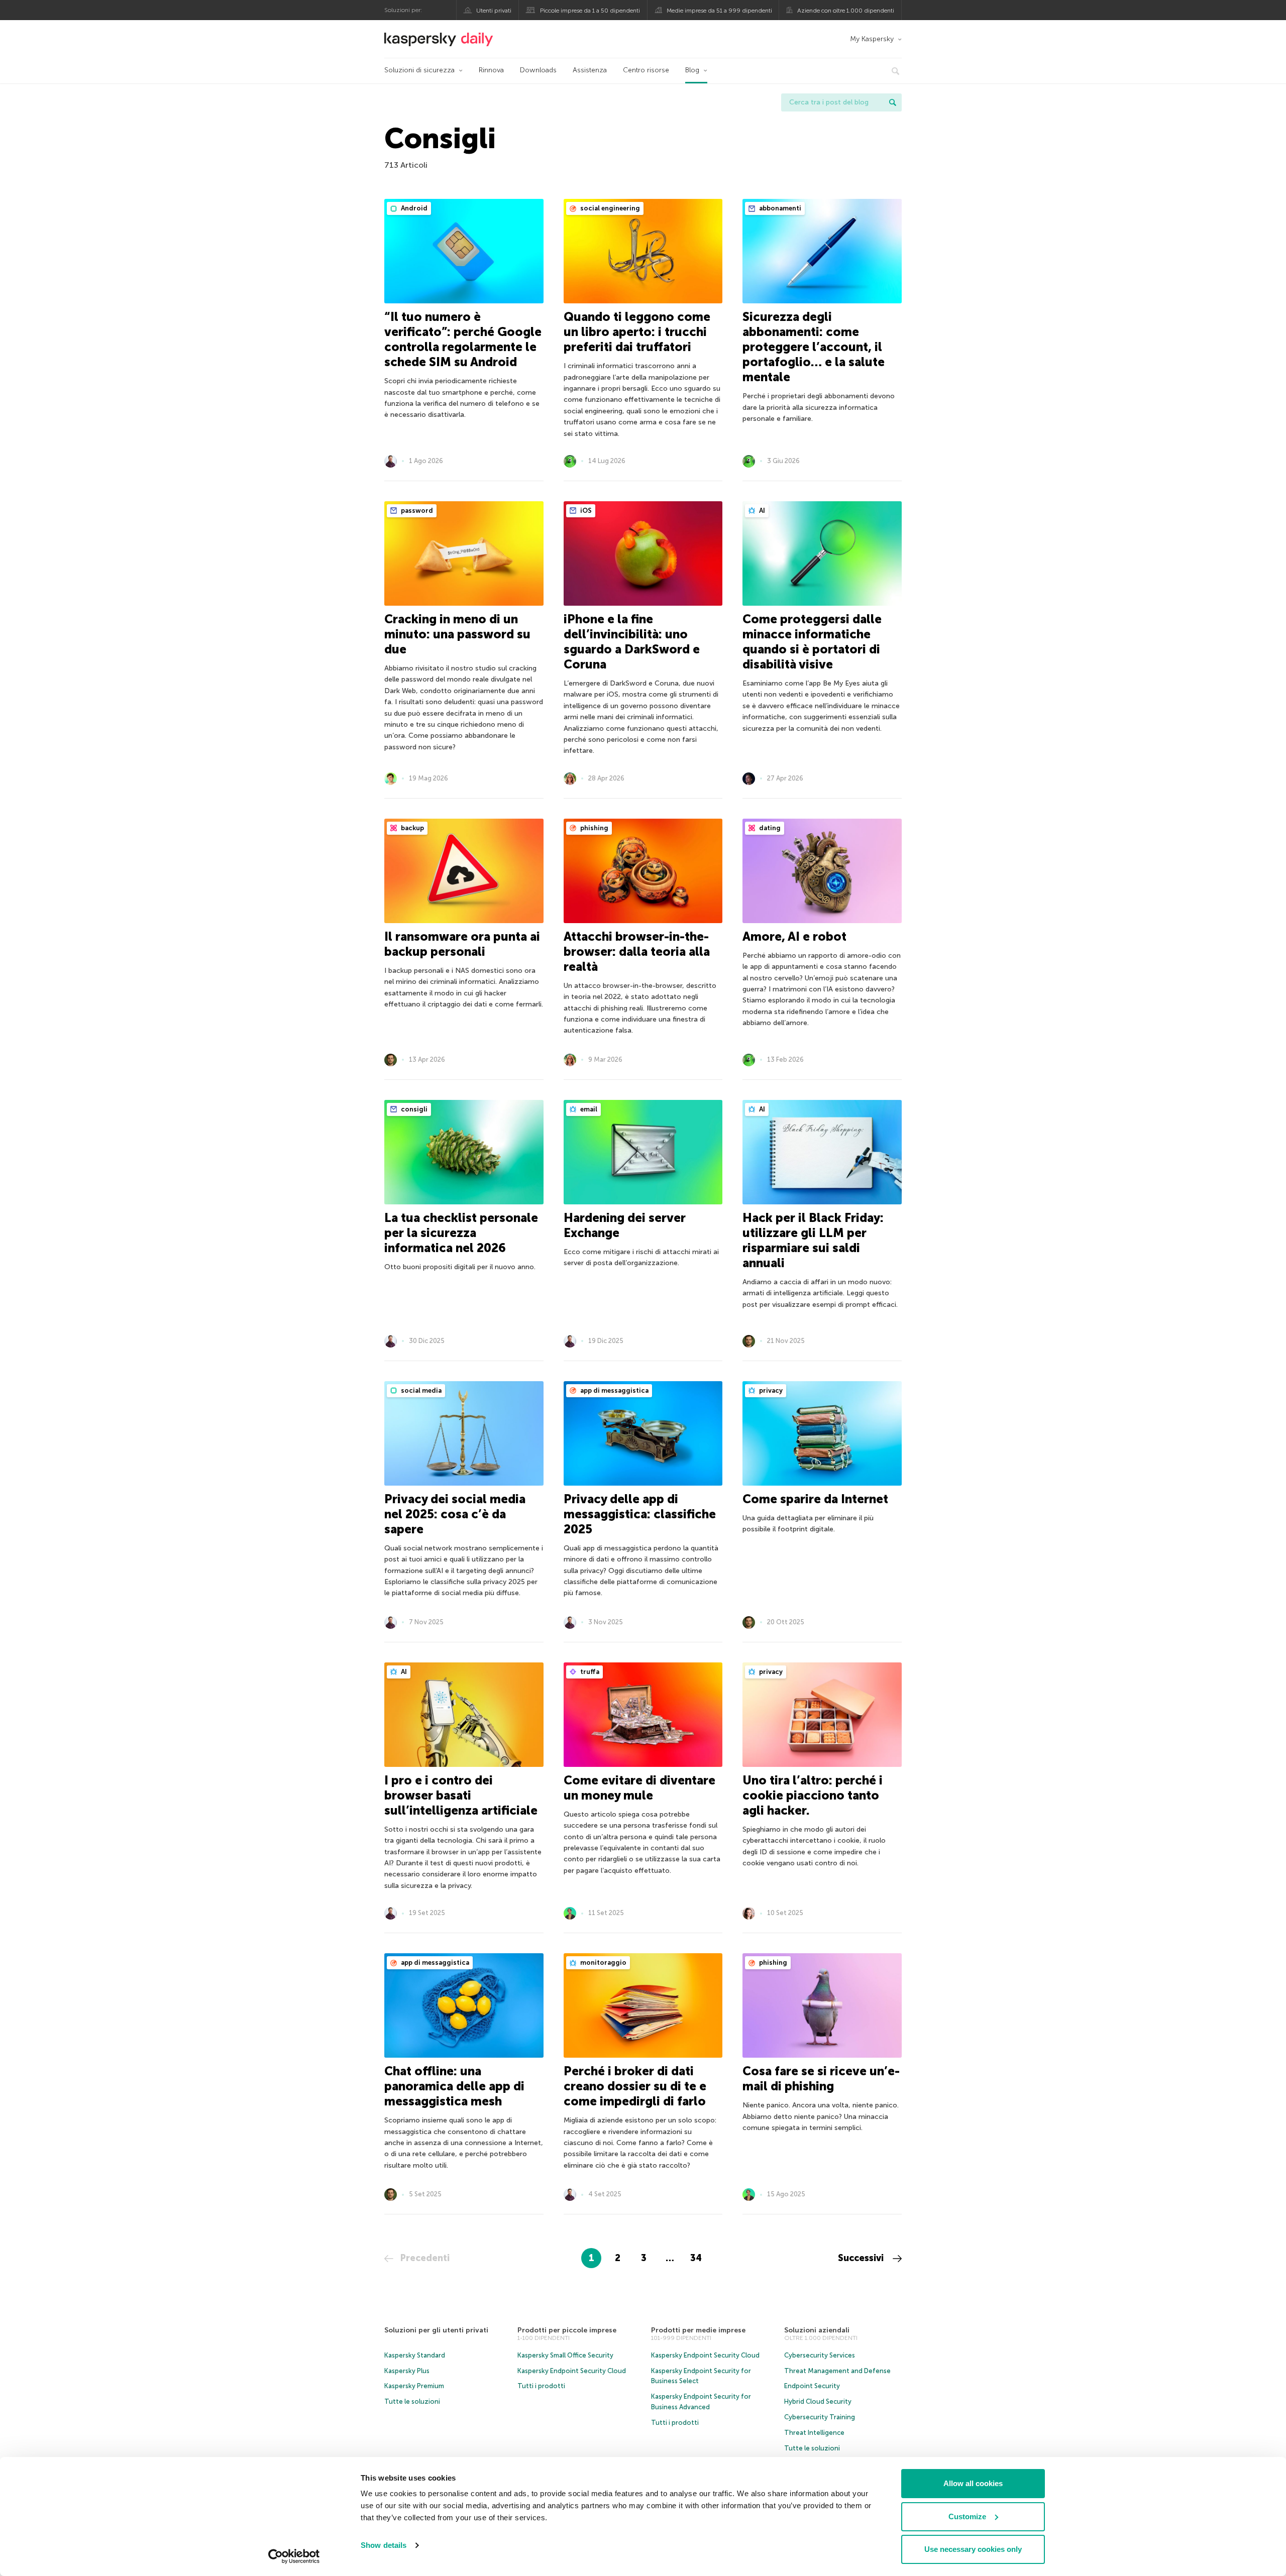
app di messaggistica (614, 1390)
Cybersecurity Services (820, 2355)
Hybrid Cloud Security (818, 2401)
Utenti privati (494, 11)
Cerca (893, 102)
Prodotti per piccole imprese (567, 2330)
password (416, 511)
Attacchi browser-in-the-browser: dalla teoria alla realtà (637, 951)
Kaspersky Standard (415, 2355)
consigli (413, 1109)
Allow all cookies (973, 2483)
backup (412, 828)
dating (769, 828)
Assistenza (590, 70)
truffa (589, 1672)
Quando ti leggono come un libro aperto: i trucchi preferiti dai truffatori (637, 332)
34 (696, 2258)
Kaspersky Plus (407, 2371)
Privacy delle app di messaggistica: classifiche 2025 (640, 1514)
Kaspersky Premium (414, 2386)
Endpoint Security (812, 2386)
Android (413, 208)
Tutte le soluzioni (412, 2401)
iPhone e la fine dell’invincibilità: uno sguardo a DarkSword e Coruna (632, 642)
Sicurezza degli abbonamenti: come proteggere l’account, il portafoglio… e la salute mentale (814, 347)
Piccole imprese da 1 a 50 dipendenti (590, 11)
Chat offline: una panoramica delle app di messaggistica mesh (454, 2086)
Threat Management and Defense (837, 2371)
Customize (967, 2516)
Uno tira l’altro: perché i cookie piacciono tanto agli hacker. (813, 1795)
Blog (692, 70)
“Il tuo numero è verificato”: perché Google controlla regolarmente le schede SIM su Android (463, 339)
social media (420, 1390)
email (588, 1109)
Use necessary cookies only (973, 2549)
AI (761, 511)
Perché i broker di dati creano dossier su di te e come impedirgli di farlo (635, 2086)
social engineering (609, 208)
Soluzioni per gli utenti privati (436, 2330)
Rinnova (491, 70)
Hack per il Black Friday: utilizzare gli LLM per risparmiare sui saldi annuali (813, 1240)
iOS (585, 511)
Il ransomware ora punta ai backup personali (462, 944)
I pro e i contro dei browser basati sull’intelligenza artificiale (461, 1795)
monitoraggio (603, 1963)
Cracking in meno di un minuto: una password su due (457, 634)
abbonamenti (779, 208)
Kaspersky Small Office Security (565, 2355)
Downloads (538, 70)
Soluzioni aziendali (817, 2330)
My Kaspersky (872, 39)
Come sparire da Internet (815, 1499)
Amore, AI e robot (794, 936)
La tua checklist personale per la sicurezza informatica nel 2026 (461, 1233)
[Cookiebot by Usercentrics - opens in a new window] (294, 2556)
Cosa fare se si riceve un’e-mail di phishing (821, 2079)
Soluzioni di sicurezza (419, 70)
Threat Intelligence (814, 2433)
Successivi (862, 2258)
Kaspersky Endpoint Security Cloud (572, 2371)
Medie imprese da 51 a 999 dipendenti (719, 11)
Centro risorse (646, 70)
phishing (594, 828)
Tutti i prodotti (541, 2386)
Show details (384, 2545)
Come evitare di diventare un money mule (639, 1788)
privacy (770, 1390)
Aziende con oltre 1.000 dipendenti (846, 11)
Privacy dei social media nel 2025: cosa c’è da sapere (455, 1514)
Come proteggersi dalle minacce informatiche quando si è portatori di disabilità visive (812, 642)
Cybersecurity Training (820, 2417)
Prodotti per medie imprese (698, 2330)
